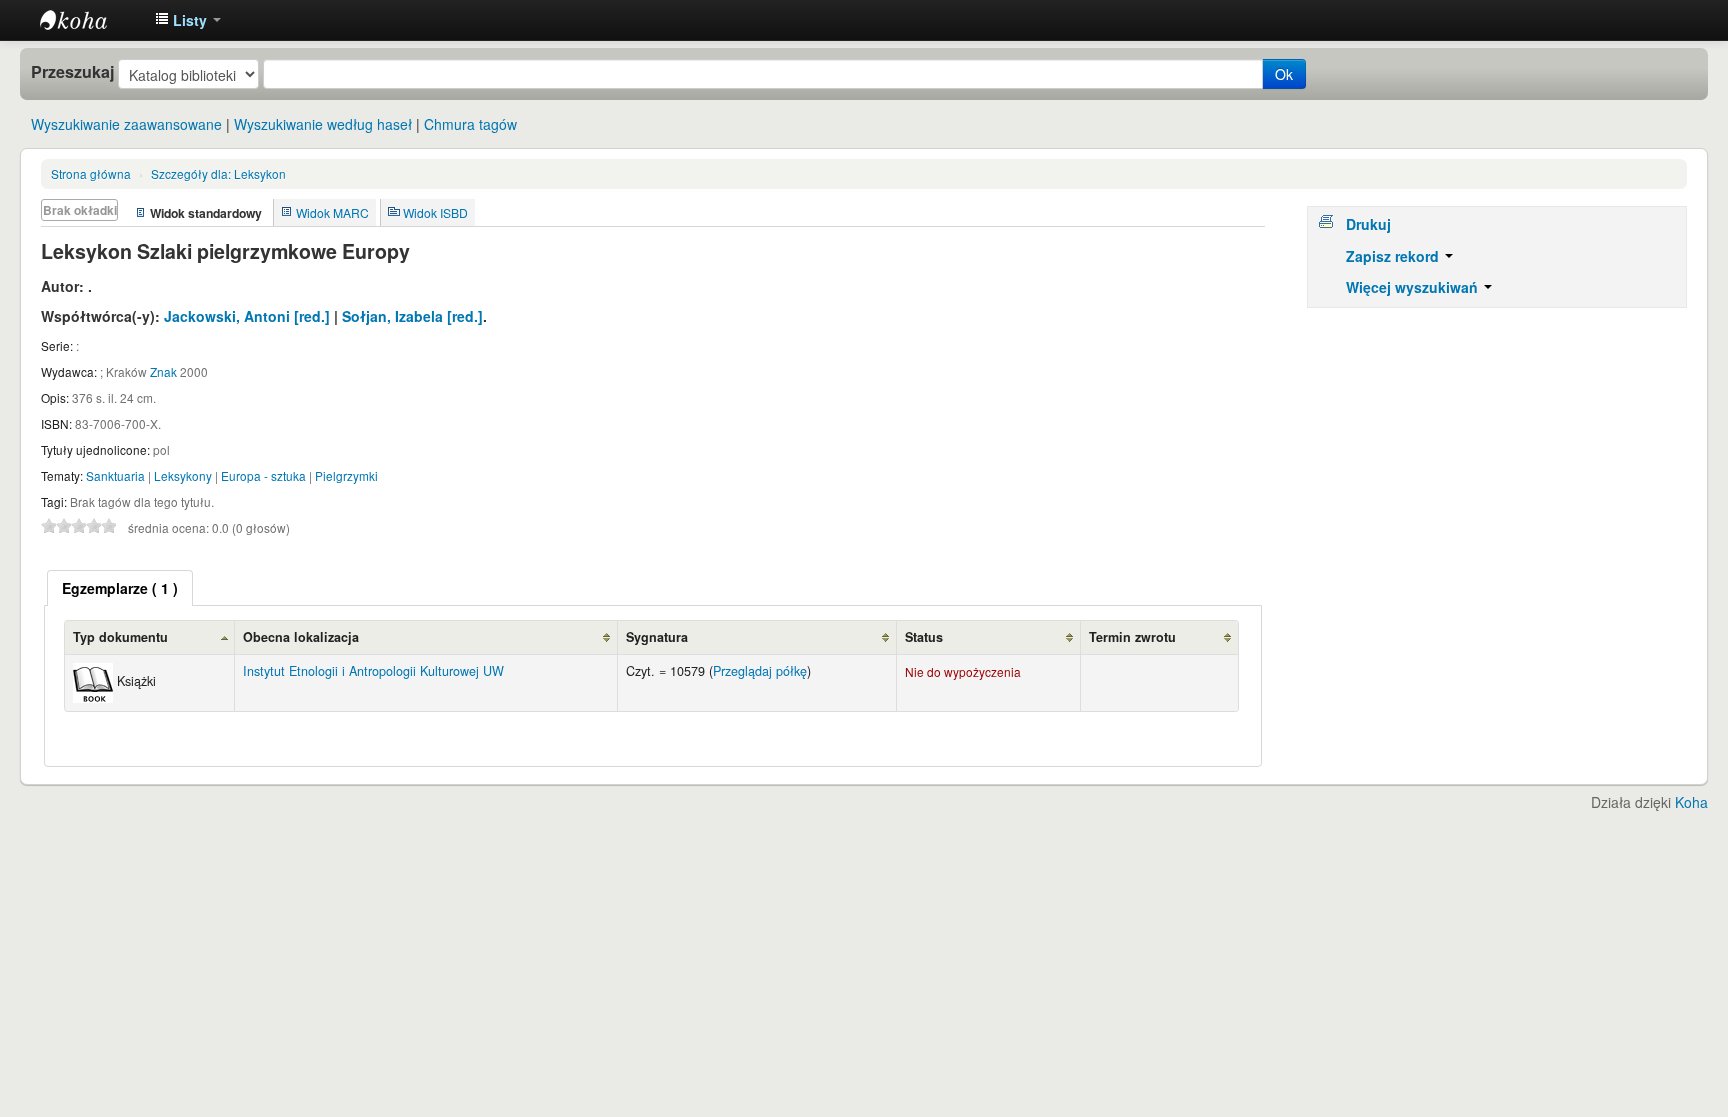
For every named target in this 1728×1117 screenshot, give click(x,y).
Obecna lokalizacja (301, 637)
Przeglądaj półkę (760, 671)
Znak (163, 371)
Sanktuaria (115, 475)
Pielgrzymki (346, 475)
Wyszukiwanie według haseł (323, 124)
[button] (188, 20)
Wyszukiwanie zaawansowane (126, 124)
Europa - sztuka (263, 475)
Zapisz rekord (1394, 256)
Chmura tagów (470, 124)
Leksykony (183, 475)
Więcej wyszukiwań (1414, 287)
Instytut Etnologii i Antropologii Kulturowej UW (90, 20)
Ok (1284, 74)
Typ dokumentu (120, 637)
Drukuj (1368, 224)
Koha (1691, 802)
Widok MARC (332, 212)
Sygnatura (657, 637)
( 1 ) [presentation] (120, 588)
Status (924, 637)
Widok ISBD (435, 212)
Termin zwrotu (1132, 637)
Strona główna (91, 173)
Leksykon (218, 173)
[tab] (120, 588)
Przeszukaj (72, 72)
